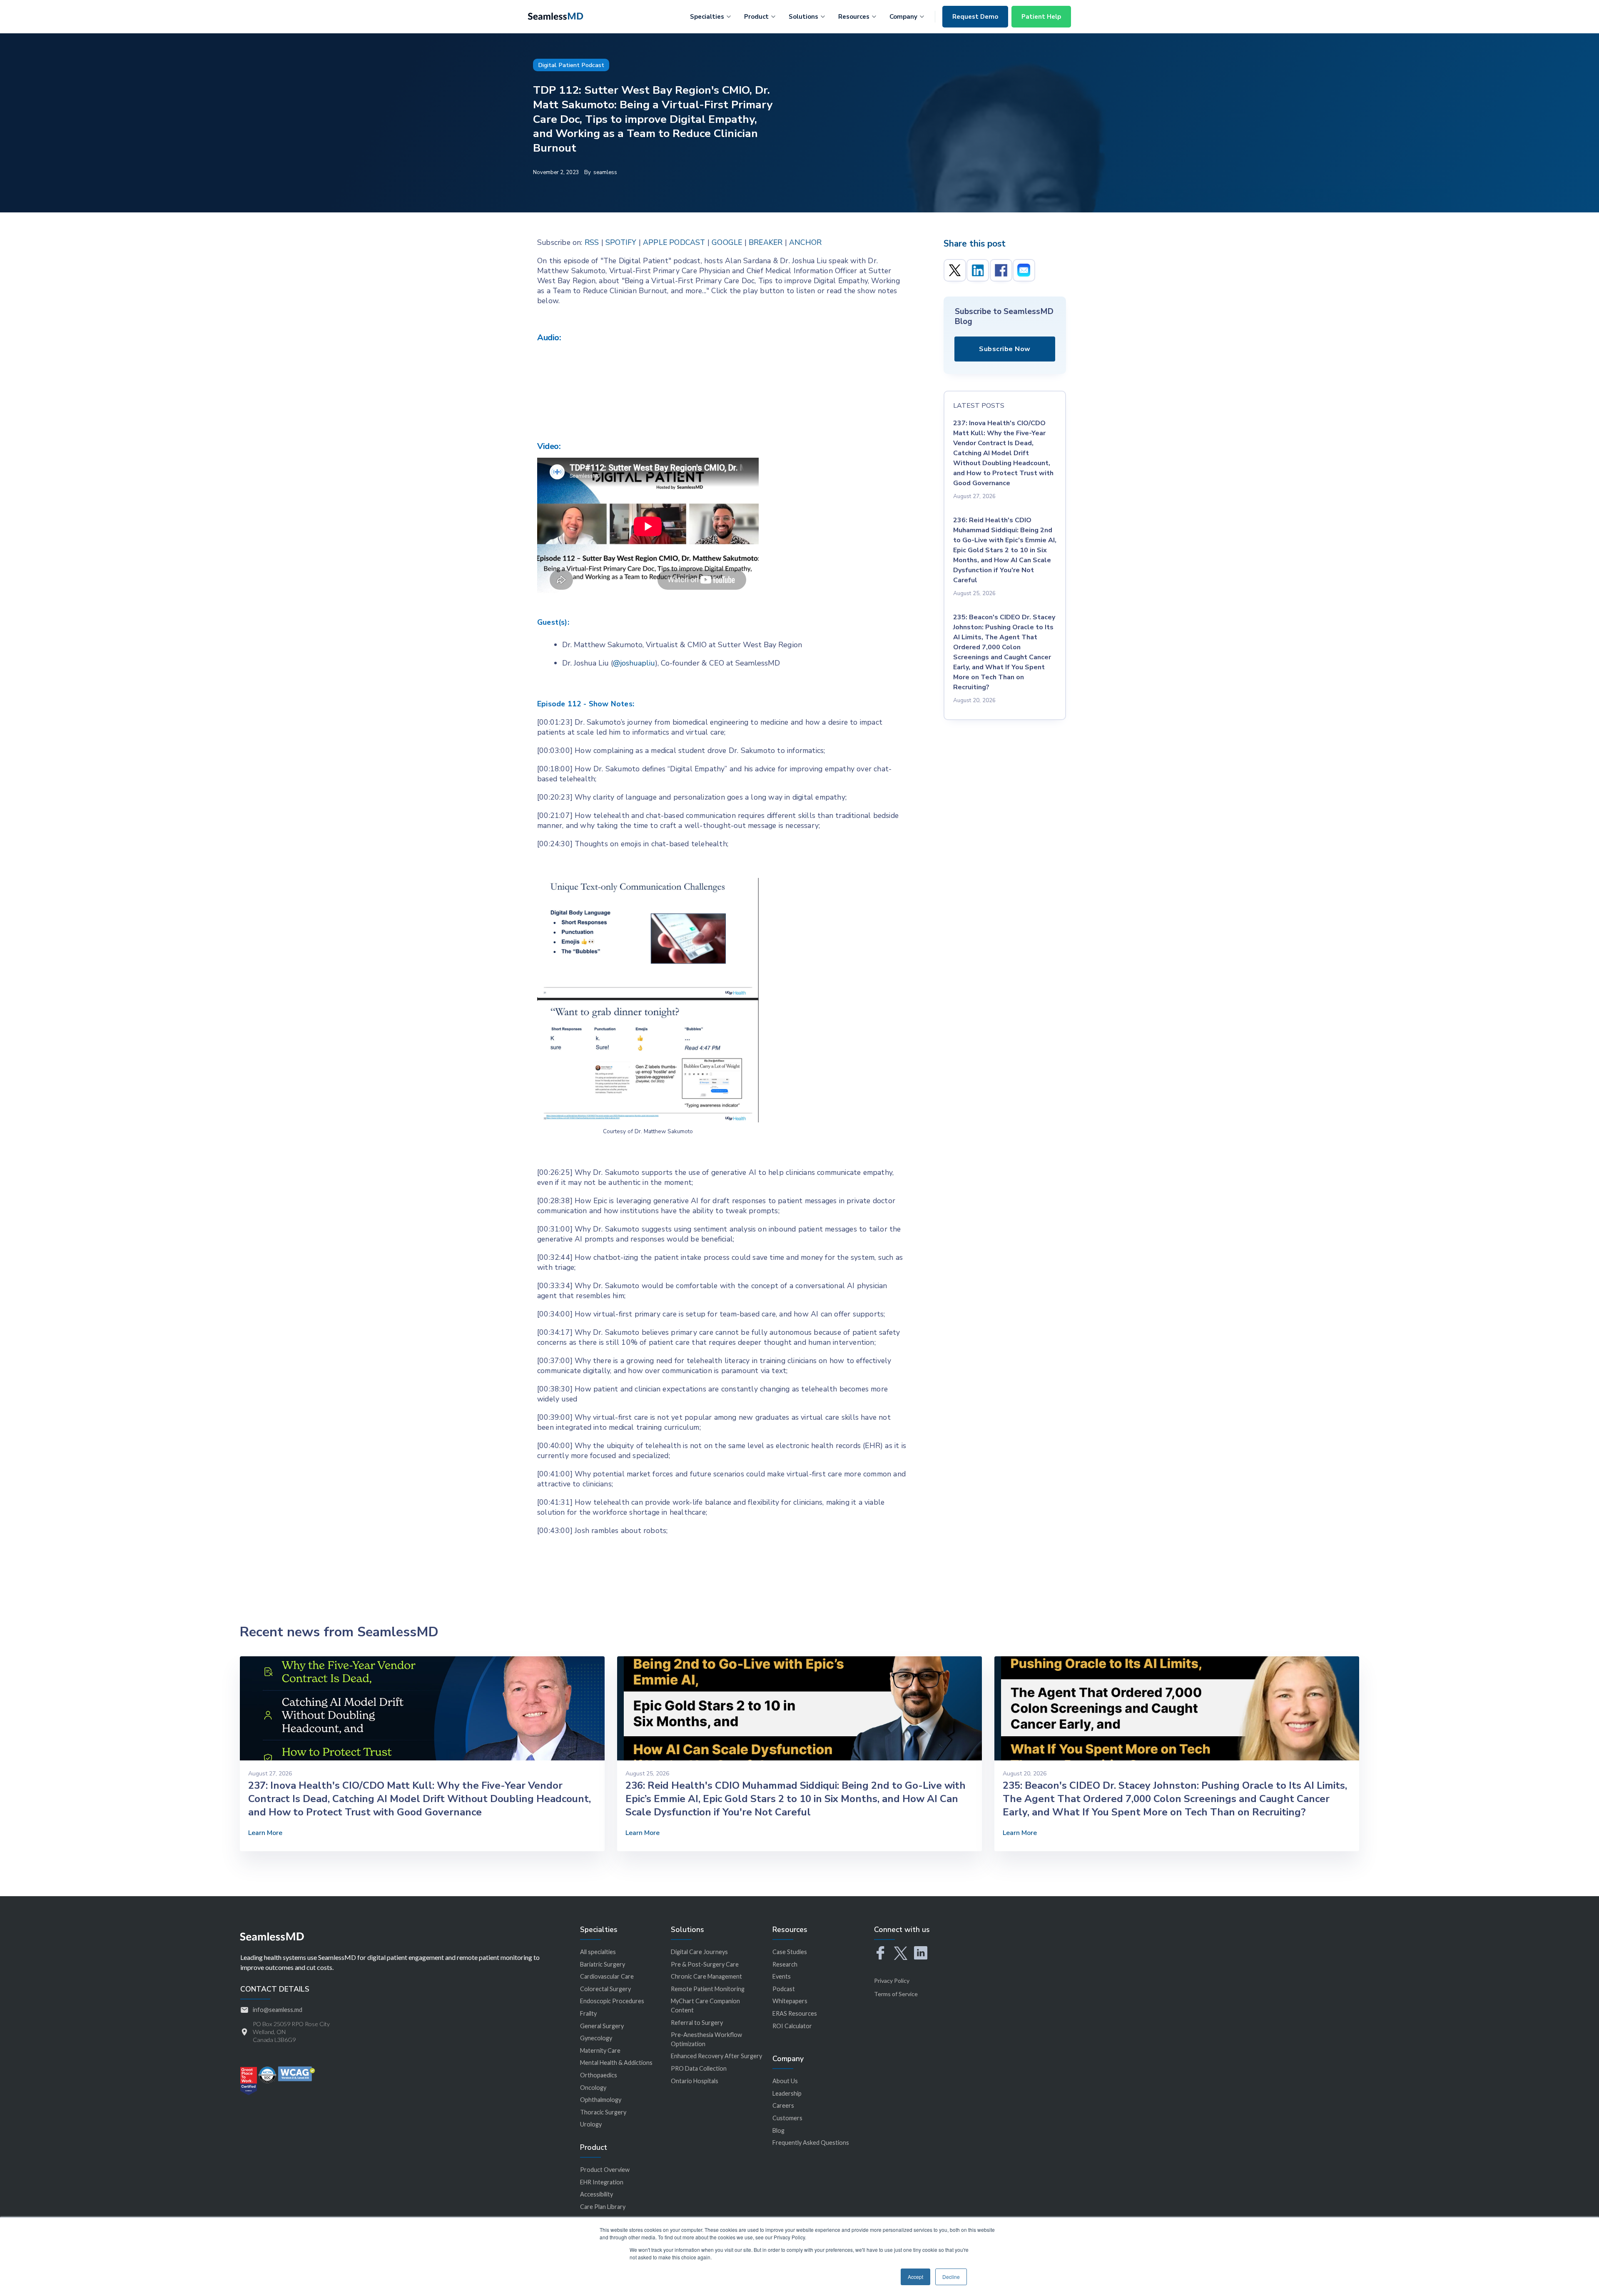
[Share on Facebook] (1001, 270)
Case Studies (790, 1952)
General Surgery (602, 2026)
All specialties (598, 1952)
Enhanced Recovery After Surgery (716, 2056)
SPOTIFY (621, 242)
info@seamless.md (278, 2010)
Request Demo (975, 17)
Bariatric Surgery (603, 1964)
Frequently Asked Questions (811, 2143)
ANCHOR (805, 242)
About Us (785, 2081)
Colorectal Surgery (605, 1989)
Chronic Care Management (706, 1976)
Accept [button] (915, 2277)
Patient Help (1041, 17)
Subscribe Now (1005, 349)
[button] (710, 15)
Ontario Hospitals (695, 2081)
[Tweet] (955, 270)
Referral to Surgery (697, 2023)
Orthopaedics (599, 2075)
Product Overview (605, 2170)
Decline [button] (951, 2277)
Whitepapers (790, 2001)
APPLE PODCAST (674, 242)
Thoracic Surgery (603, 2112)
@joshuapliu (634, 663)
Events (782, 1976)
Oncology (593, 2088)
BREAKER (766, 242)
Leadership (787, 2093)
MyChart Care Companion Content (705, 2006)
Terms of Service (896, 1994)
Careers (783, 2105)
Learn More (265, 1833)
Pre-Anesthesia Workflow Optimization (706, 2039)
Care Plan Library (603, 2207)
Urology (591, 2124)
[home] (555, 15)
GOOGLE (727, 242)
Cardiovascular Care (607, 1976)
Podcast (784, 1989)
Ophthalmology (601, 2100)
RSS (592, 242)
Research (785, 1964)
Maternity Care (600, 2050)
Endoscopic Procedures (612, 2001)
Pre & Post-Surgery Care (705, 1964)
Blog (778, 2130)
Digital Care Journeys (699, 1952)
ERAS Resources (795, 2013)
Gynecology (596, 2038)
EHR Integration (602, 2182)
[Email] (1024, 270)
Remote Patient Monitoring (708, 1989)
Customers (787, 2118)
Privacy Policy (892, 1981)
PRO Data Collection (699, 2068)
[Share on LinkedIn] (978, 270)
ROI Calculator (792, 2026)
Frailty (588, 2013)
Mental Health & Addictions (616, 2063)
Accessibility (597, 2194)
